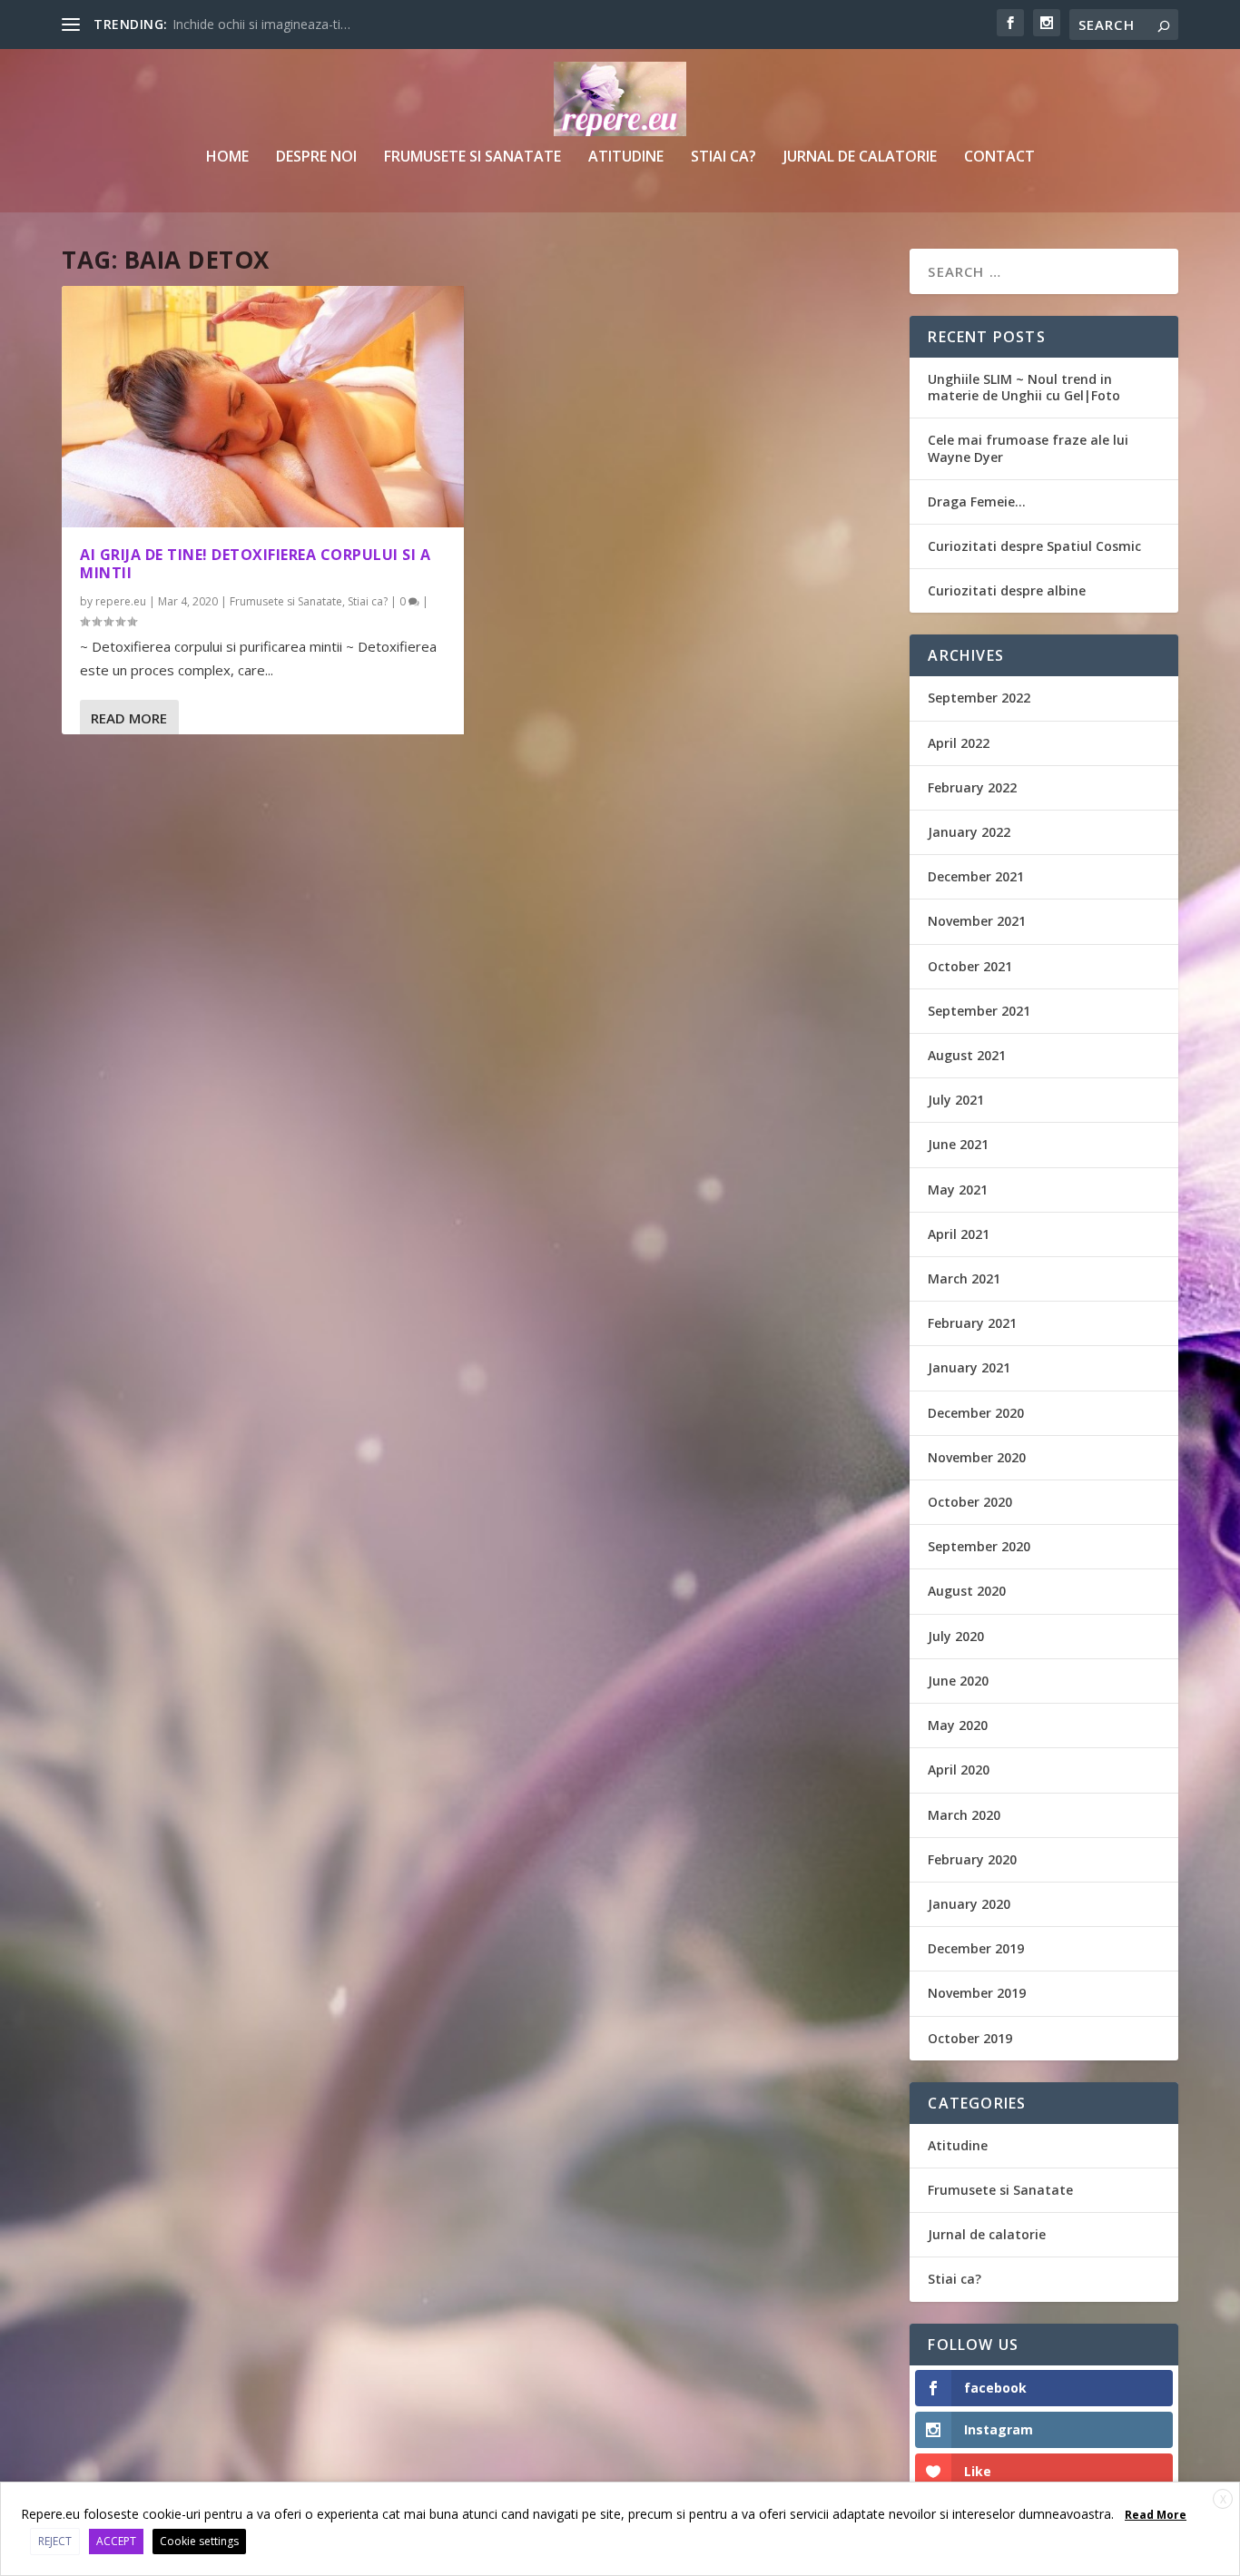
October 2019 (970, 2038)
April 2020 (959, 1770)
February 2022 (972, 787)
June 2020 (958, 1681)
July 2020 (956, 1636)
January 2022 (969, 832)
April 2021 (959, 1234)
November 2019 (977, 1993)
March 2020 (964, 1815)
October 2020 (970, 1502)
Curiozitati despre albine (1007, 590)
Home (227, 157)
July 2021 (956, 1100)
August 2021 (967, 1055)
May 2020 (958, 1725)
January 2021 (969, 1367)
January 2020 (969, 1904)
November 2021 (977, 921)
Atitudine (626, 157)
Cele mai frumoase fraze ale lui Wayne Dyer (1028, 448)
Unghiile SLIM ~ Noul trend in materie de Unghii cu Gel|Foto (1024, 387)
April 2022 (959, 743)
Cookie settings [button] (199, 2541)
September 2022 (979, 698)
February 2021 (972, 1323)
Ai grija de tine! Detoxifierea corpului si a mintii (255, 564)
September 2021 (979, 1011)
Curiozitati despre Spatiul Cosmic (1034, 546)
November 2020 (977, 1457)
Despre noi (316, 157)
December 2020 (976, 1413)
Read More (129, 718)
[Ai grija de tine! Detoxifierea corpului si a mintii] (263, 407)
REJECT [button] (55, 2541)
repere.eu (121, 601)
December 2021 (976, 876)
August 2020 (967, 1591)
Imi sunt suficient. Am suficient (262, 24)
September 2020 (979, 1546)
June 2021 (958, 1144)
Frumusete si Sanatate (472, 157)
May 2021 (958, 1190)
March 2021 (964, 1278)
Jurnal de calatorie (860, 157)
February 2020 (972, 1859)
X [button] (1223, 2499)
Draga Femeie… (977, 501)
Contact (999, 157)
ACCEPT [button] (116, 2541)
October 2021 (970, 966)
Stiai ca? (723, 157)
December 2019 (976, 1948)
